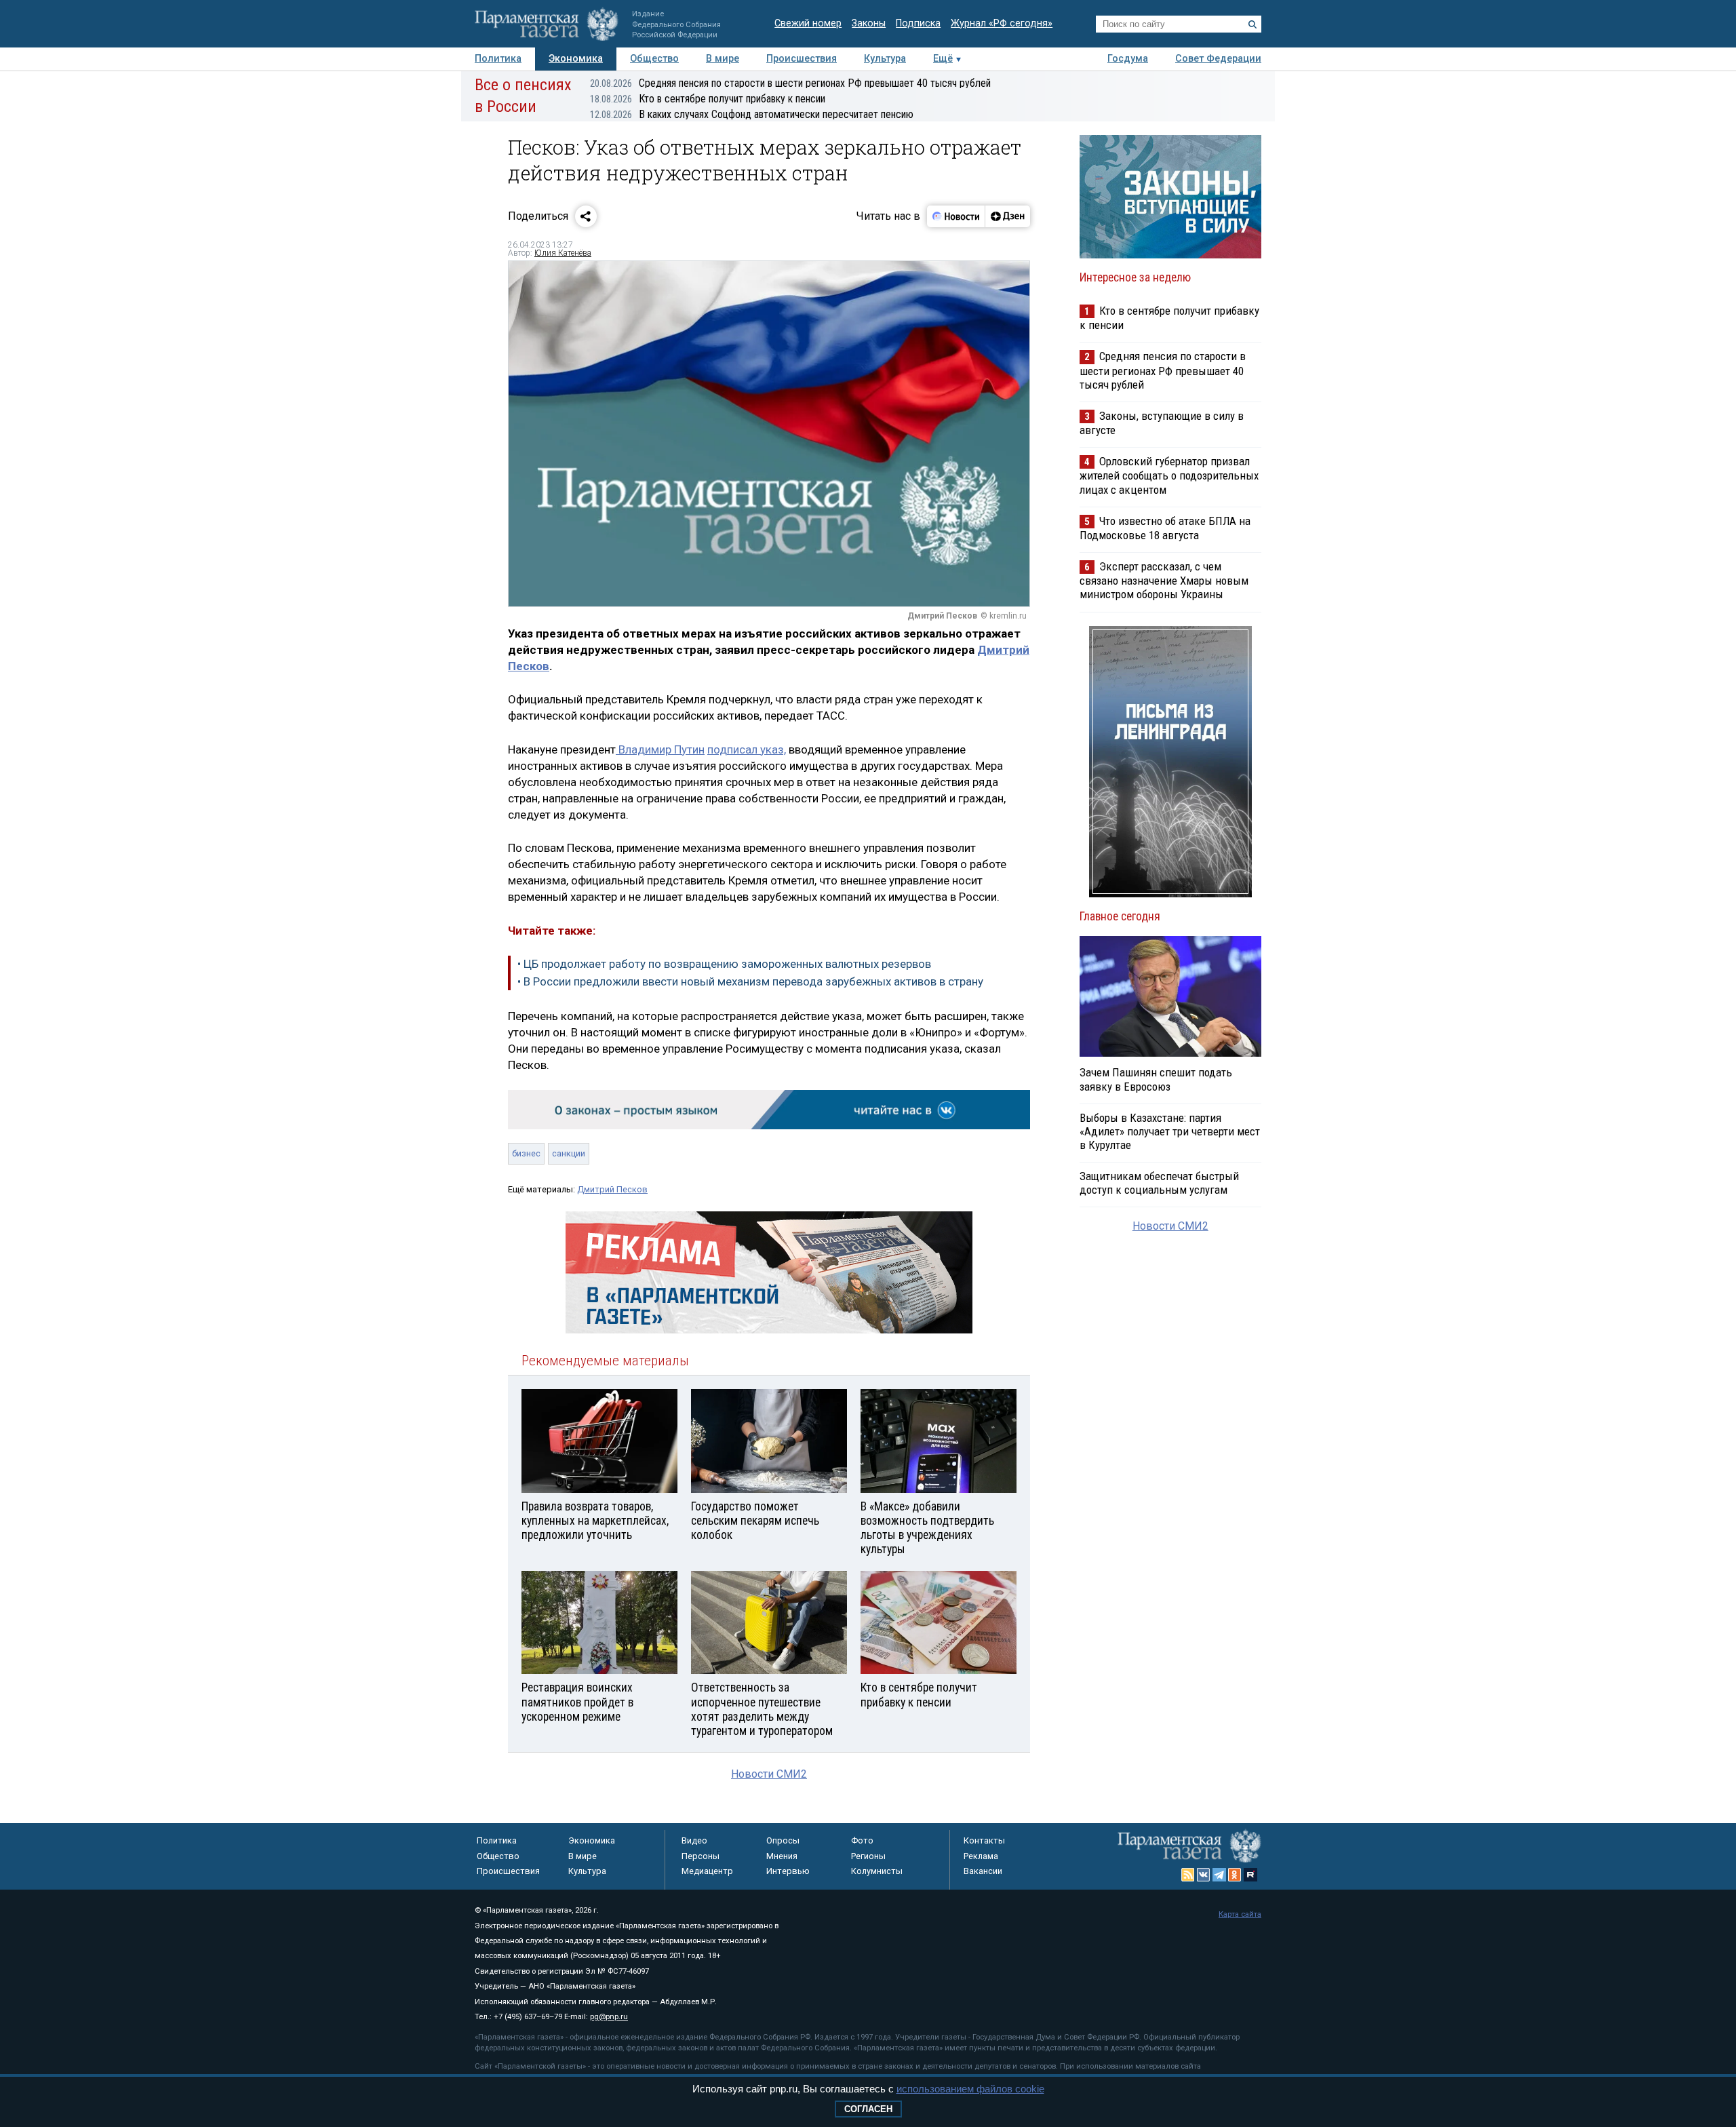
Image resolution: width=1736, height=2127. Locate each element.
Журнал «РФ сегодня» (1002, 23)
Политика (498, 59)
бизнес (526, 1153)
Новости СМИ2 (769, 1774)
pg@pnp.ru (609, 2017)
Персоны (701, 1856)
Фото (862, 1840)
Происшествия (802, 59)
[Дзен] (1007, 216)
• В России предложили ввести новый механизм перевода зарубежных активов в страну (750, 981)
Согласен (868, 2109)
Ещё (943, 59)
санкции (569, 1153)
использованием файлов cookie (970, 2089)
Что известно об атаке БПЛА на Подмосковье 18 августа (1165, 528)
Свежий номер (808, 23)
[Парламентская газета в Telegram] (1219, 1875)
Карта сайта (1240, 1914)
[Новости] (956, 216)
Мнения (782, 1856)
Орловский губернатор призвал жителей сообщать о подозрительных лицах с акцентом (1169, 475)
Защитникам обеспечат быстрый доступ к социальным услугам (1159, 1183)
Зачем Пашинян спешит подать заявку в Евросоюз (1156, 1079)
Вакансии (983, 1871)
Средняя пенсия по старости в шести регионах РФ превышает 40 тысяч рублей (790, 83)
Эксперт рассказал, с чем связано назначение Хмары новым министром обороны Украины (1164, 580)
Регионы (868, 1856)
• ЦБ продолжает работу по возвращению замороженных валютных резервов (724, 964)
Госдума (1128, 59)
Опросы (783, 1840)
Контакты (984, 1840)
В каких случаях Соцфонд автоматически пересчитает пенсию (752, 114)
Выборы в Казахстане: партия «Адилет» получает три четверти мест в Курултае (1170, 1131)
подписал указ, (747, 749)
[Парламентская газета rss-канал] (1188, 1875)
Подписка (918, 23)
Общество (654, 59)
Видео (694, 1840)
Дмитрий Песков (612, 1189)
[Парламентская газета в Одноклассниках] (1235, 1875)
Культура (885, 59)
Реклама (981, 1856)
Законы (869, 23)
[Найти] (1252, 24)
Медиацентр (707, 1871)
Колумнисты (877, 1871)
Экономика (576, 59)
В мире (723, 59)
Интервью (788, 1871)
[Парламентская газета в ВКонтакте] (1204, 1875)
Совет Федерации (1218, 59)
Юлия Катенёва (563, 253)
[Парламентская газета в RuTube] (1250, 1875)
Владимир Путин (660, 749)
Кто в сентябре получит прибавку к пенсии (708, 99)
